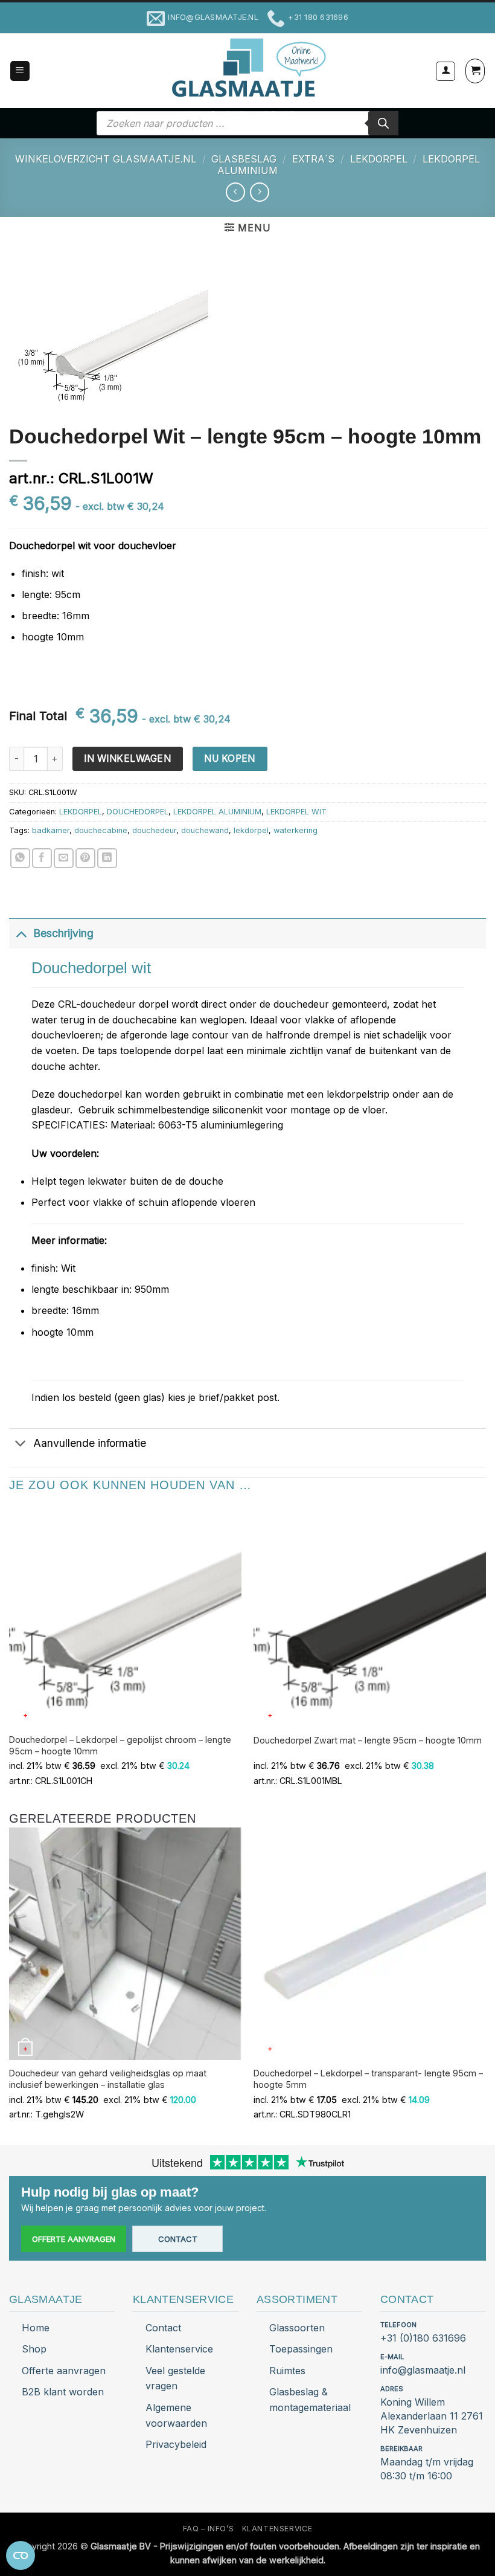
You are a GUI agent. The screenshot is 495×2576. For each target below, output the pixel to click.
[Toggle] (21, 933)
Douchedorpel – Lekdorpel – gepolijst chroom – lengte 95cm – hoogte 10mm (120, 1745)
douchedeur (154, 830)
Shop (34, 2349)
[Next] (485, 1985)
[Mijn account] (445, 71)
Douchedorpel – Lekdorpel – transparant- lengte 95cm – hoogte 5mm (368, 2079)
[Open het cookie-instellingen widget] (21, 2555)
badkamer (51, 830)
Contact (178, 2239)
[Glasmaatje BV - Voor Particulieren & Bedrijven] (248, 68)
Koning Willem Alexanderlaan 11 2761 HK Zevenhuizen (432, 2416)
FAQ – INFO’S (208, 2529)
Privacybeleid (176, 2444)
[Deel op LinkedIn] (107, 858)
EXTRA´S (313, 159)
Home (36, 2328)
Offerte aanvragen (74, 2239)
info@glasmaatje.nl (423, 2370)
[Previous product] (259, 192)
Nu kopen (230, 758)
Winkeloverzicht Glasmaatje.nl (106, 159)
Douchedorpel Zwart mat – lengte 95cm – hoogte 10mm (368, 1740)
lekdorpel (251, 830)
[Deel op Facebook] (42, 858)
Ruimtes (287, 2371)
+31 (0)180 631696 (423, 2338)
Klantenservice (179, 2349)
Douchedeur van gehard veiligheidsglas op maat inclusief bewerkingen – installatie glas (108, 2079)
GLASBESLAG (244, 159)
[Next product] (235, 192)
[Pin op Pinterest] (85, 858)
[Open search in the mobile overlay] (247, 123)
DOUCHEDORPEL (138, 812)
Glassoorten (297, 2328)
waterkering (295, 830)
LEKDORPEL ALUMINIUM (217, 812)
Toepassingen (301, 2349)
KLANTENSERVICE (277, 2529)
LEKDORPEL (379, 159)
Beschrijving (63, 933)
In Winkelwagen (127, 758)
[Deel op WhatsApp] (20, 858)
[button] (20, 71)
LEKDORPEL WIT (296, 812)
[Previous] (10, 1985)
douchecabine (101, 830)
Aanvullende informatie (90, 1443)
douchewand (205, 830)
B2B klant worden (63, 2392)
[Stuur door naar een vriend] (64, 858)
